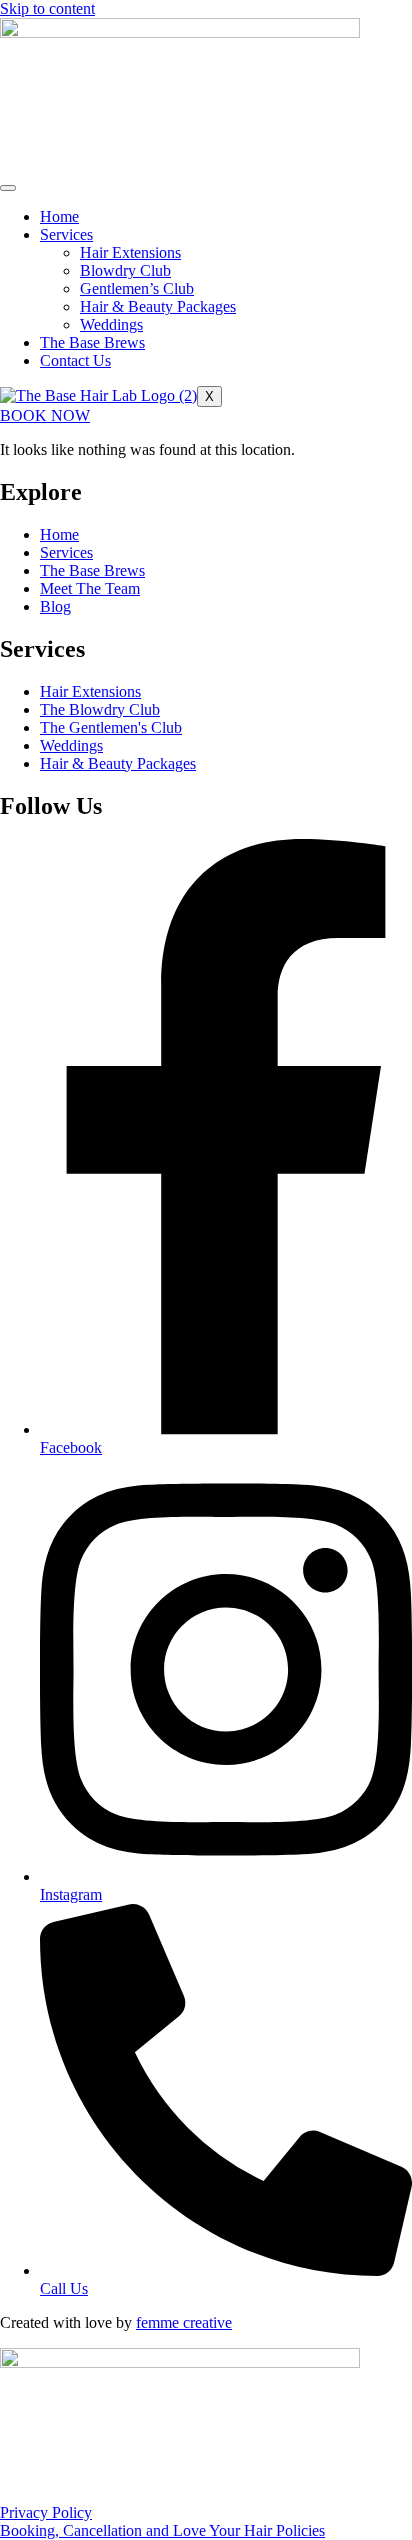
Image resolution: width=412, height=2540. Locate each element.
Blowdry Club (125, 270)
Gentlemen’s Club (137, 288)
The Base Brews (92, 342)
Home (59, 216)
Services (66, 234)
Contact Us (75, 360)
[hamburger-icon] (8, 188)
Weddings (111, 324)
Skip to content (47, 8)
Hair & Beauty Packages (158, 306)
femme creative (184, 2322)
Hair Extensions (130, 252)
